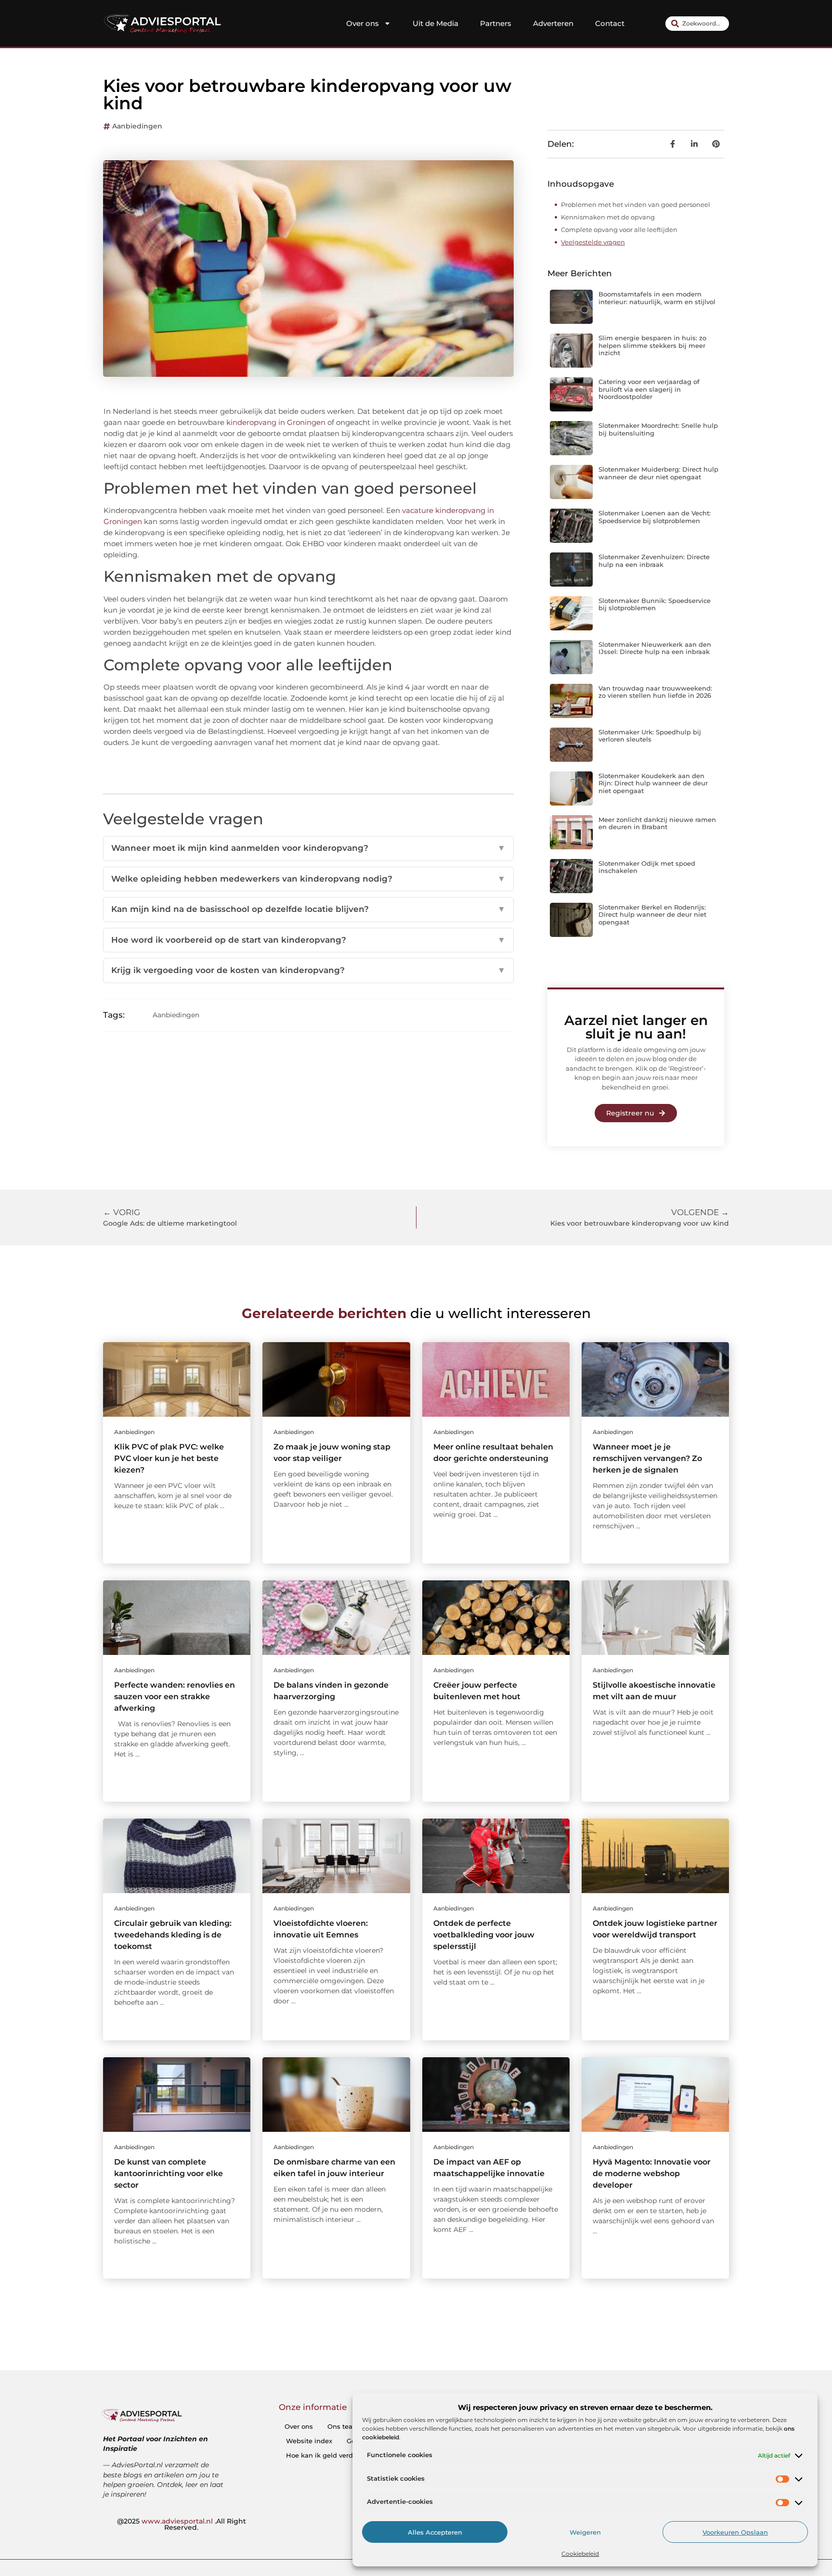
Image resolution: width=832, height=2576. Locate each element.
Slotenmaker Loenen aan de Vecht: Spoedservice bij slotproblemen (655, 517)
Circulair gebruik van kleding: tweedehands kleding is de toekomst (173, 1935)
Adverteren (553, 23)
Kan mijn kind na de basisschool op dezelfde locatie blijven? (308, 909)
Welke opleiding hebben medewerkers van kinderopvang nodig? (308, 879)
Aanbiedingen (137, 126)
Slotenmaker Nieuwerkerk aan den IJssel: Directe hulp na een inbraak (655, 648)
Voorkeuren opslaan (735, 2532)
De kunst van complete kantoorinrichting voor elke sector (169, 2173)
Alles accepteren (435, 2532)
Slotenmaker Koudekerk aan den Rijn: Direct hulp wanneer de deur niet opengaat (653, 783)
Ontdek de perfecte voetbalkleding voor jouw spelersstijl (484, 1935)
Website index (309, 2441)
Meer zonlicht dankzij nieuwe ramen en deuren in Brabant (657, 823)
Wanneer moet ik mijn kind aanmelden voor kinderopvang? (308, 848)
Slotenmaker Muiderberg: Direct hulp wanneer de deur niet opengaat (658, 473)
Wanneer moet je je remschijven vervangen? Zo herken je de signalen (647, 1458)
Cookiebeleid (580, 2554)
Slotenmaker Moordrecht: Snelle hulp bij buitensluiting (658, 429)
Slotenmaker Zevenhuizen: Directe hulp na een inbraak (654, 561)
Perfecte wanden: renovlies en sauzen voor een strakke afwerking (175, 1697)
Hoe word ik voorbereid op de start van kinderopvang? (308, 940)
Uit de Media (435, 23)
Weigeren (585, 2532)
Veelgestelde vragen (593, 242)
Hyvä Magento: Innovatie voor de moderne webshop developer (652, 2173)
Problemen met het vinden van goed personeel (636, 205)
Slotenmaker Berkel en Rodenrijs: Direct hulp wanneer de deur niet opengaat (652, 915)
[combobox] (697, 24)
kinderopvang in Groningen (275, 422)
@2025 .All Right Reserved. (182, 2525)
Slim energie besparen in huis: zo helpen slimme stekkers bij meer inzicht (652, 345)
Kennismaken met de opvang (608, 217)
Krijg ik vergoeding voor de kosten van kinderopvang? (308, 970)
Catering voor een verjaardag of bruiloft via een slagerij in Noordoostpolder (649, 389)
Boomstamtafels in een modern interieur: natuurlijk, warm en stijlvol (657, 298)
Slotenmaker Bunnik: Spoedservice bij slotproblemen (655, 604)
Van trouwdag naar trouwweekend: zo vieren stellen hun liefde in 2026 (655, 692)
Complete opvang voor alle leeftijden (619, 230)
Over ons (363, 23)
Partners (496, 23)
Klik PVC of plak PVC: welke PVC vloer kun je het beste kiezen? (169, 1458)
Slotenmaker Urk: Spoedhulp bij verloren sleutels (650, 736)
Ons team (343, 2426)
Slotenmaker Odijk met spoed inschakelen (647, 867)
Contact (610, 23)
